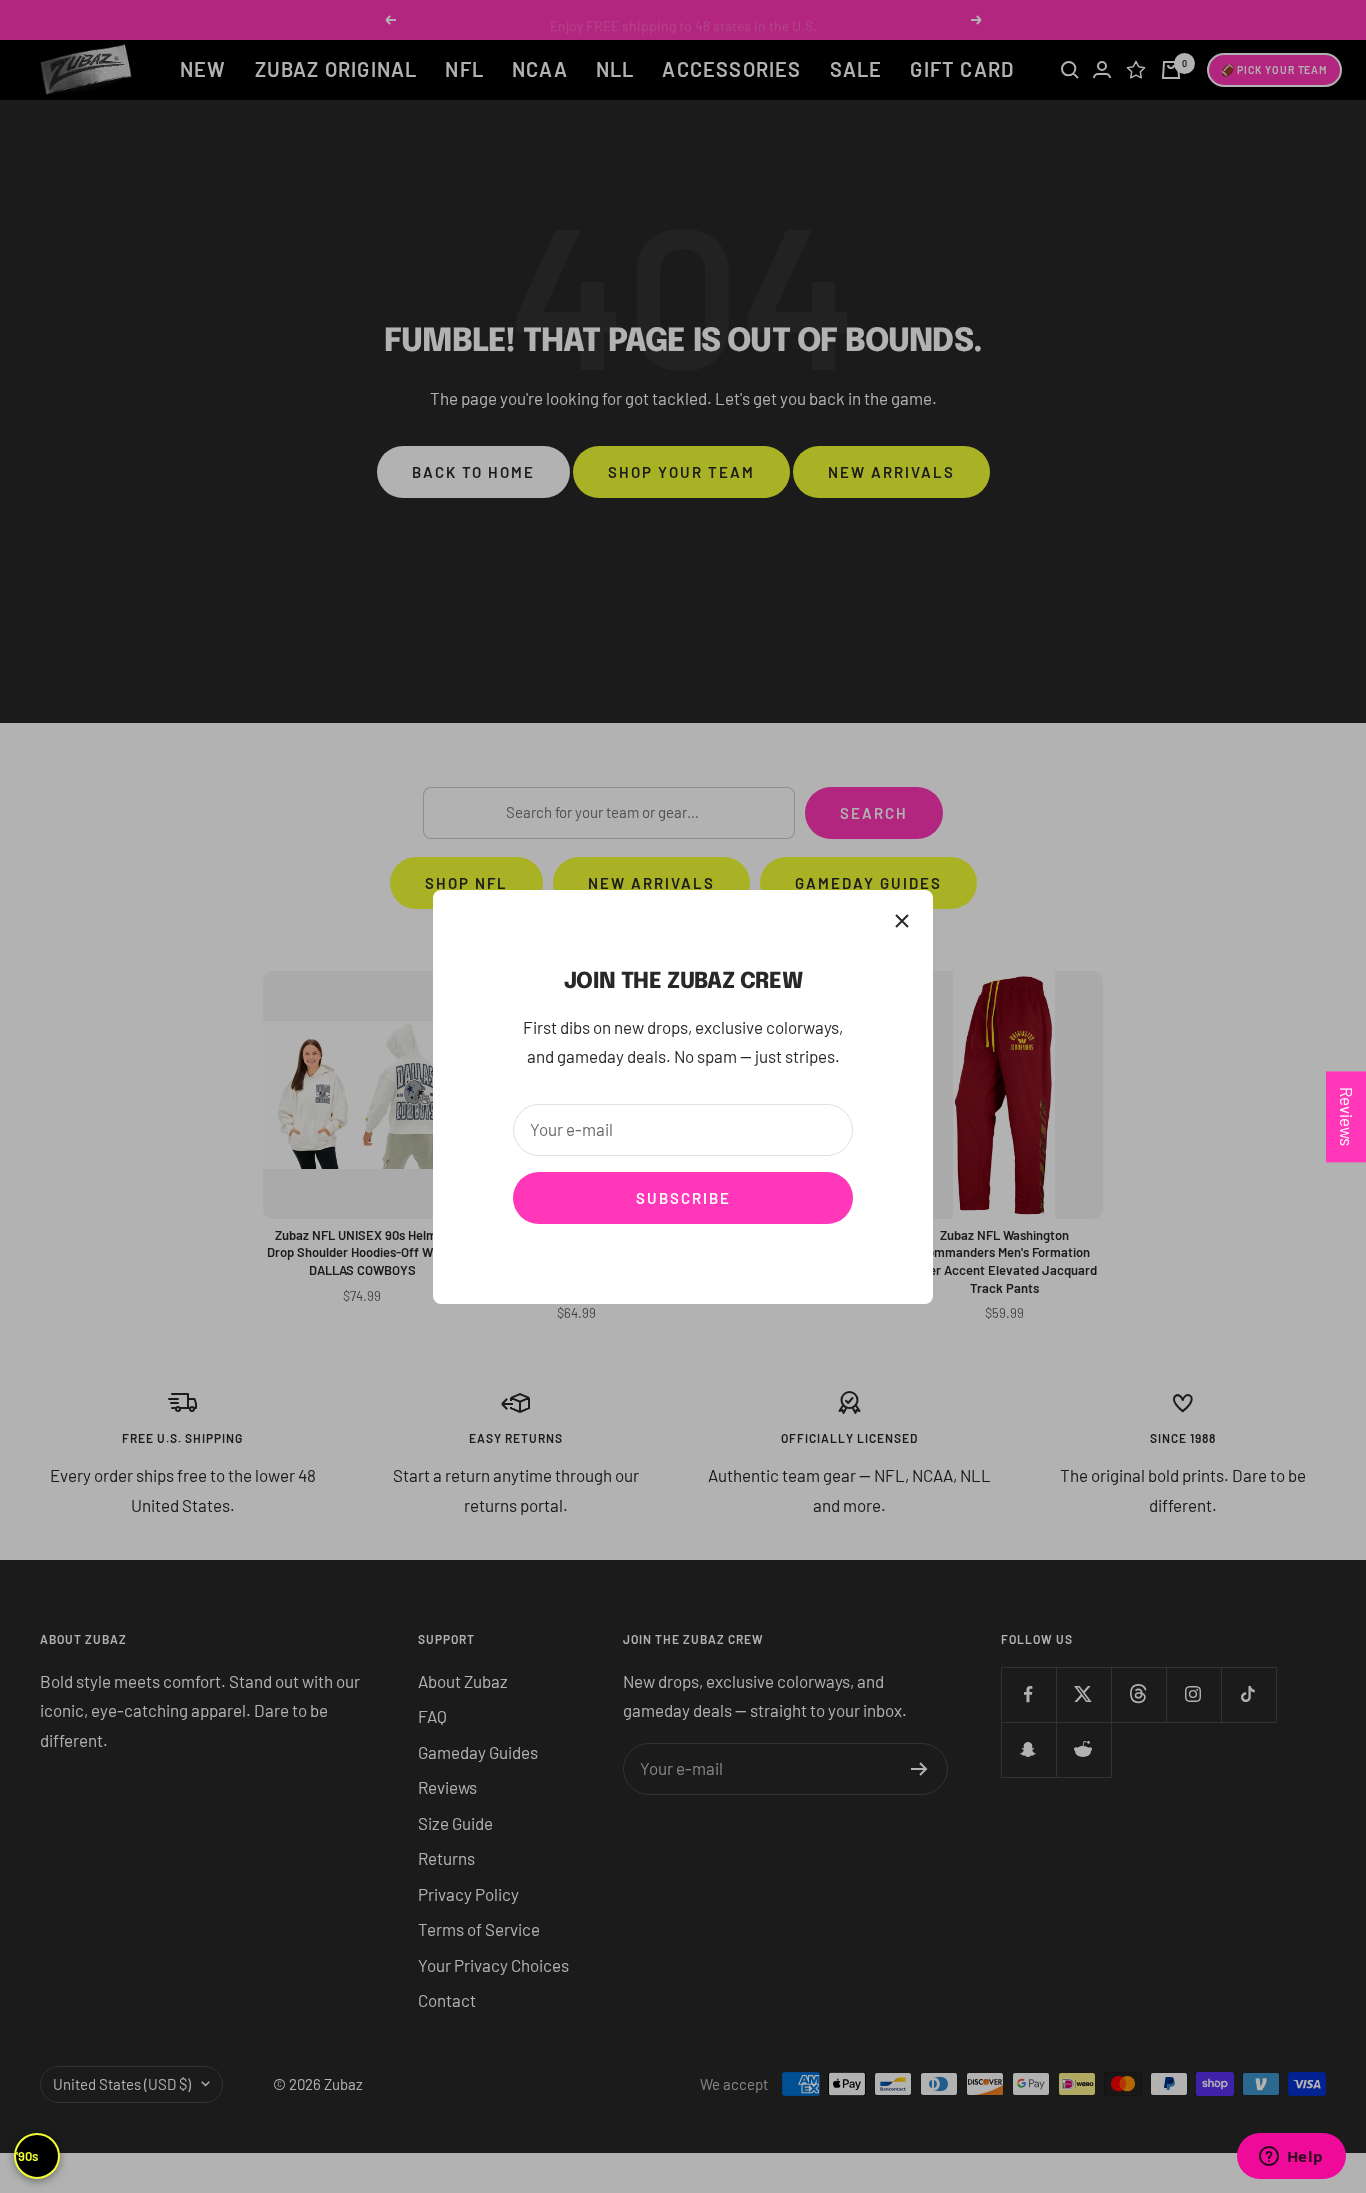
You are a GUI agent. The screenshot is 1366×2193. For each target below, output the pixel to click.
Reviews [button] (1347, 1116)
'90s (27, 2156)
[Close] (902, 921)
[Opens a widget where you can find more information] (1291, 2158)
